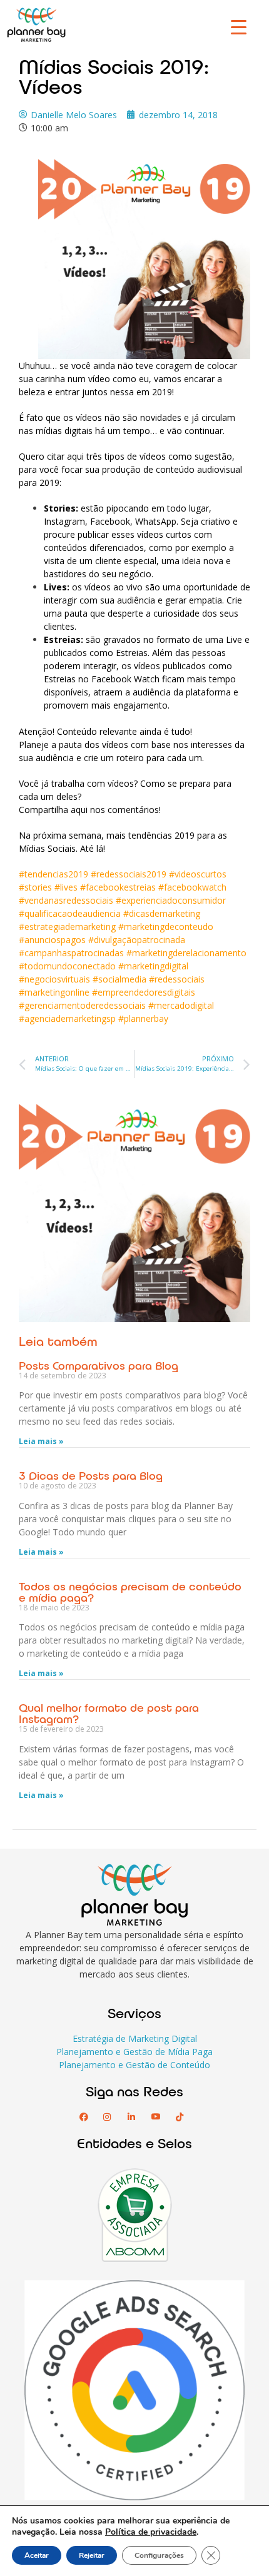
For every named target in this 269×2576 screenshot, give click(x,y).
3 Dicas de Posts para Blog (91, 1475)
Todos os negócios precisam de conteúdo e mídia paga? (130, 1592)
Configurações (159, 2555)
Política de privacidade (151, 2532)
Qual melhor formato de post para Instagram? (109, 1713)
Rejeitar (92, 2555)
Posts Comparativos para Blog (99, 1365)
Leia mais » (41, 1441)
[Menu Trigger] (239, 27)
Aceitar (37, 2555)
